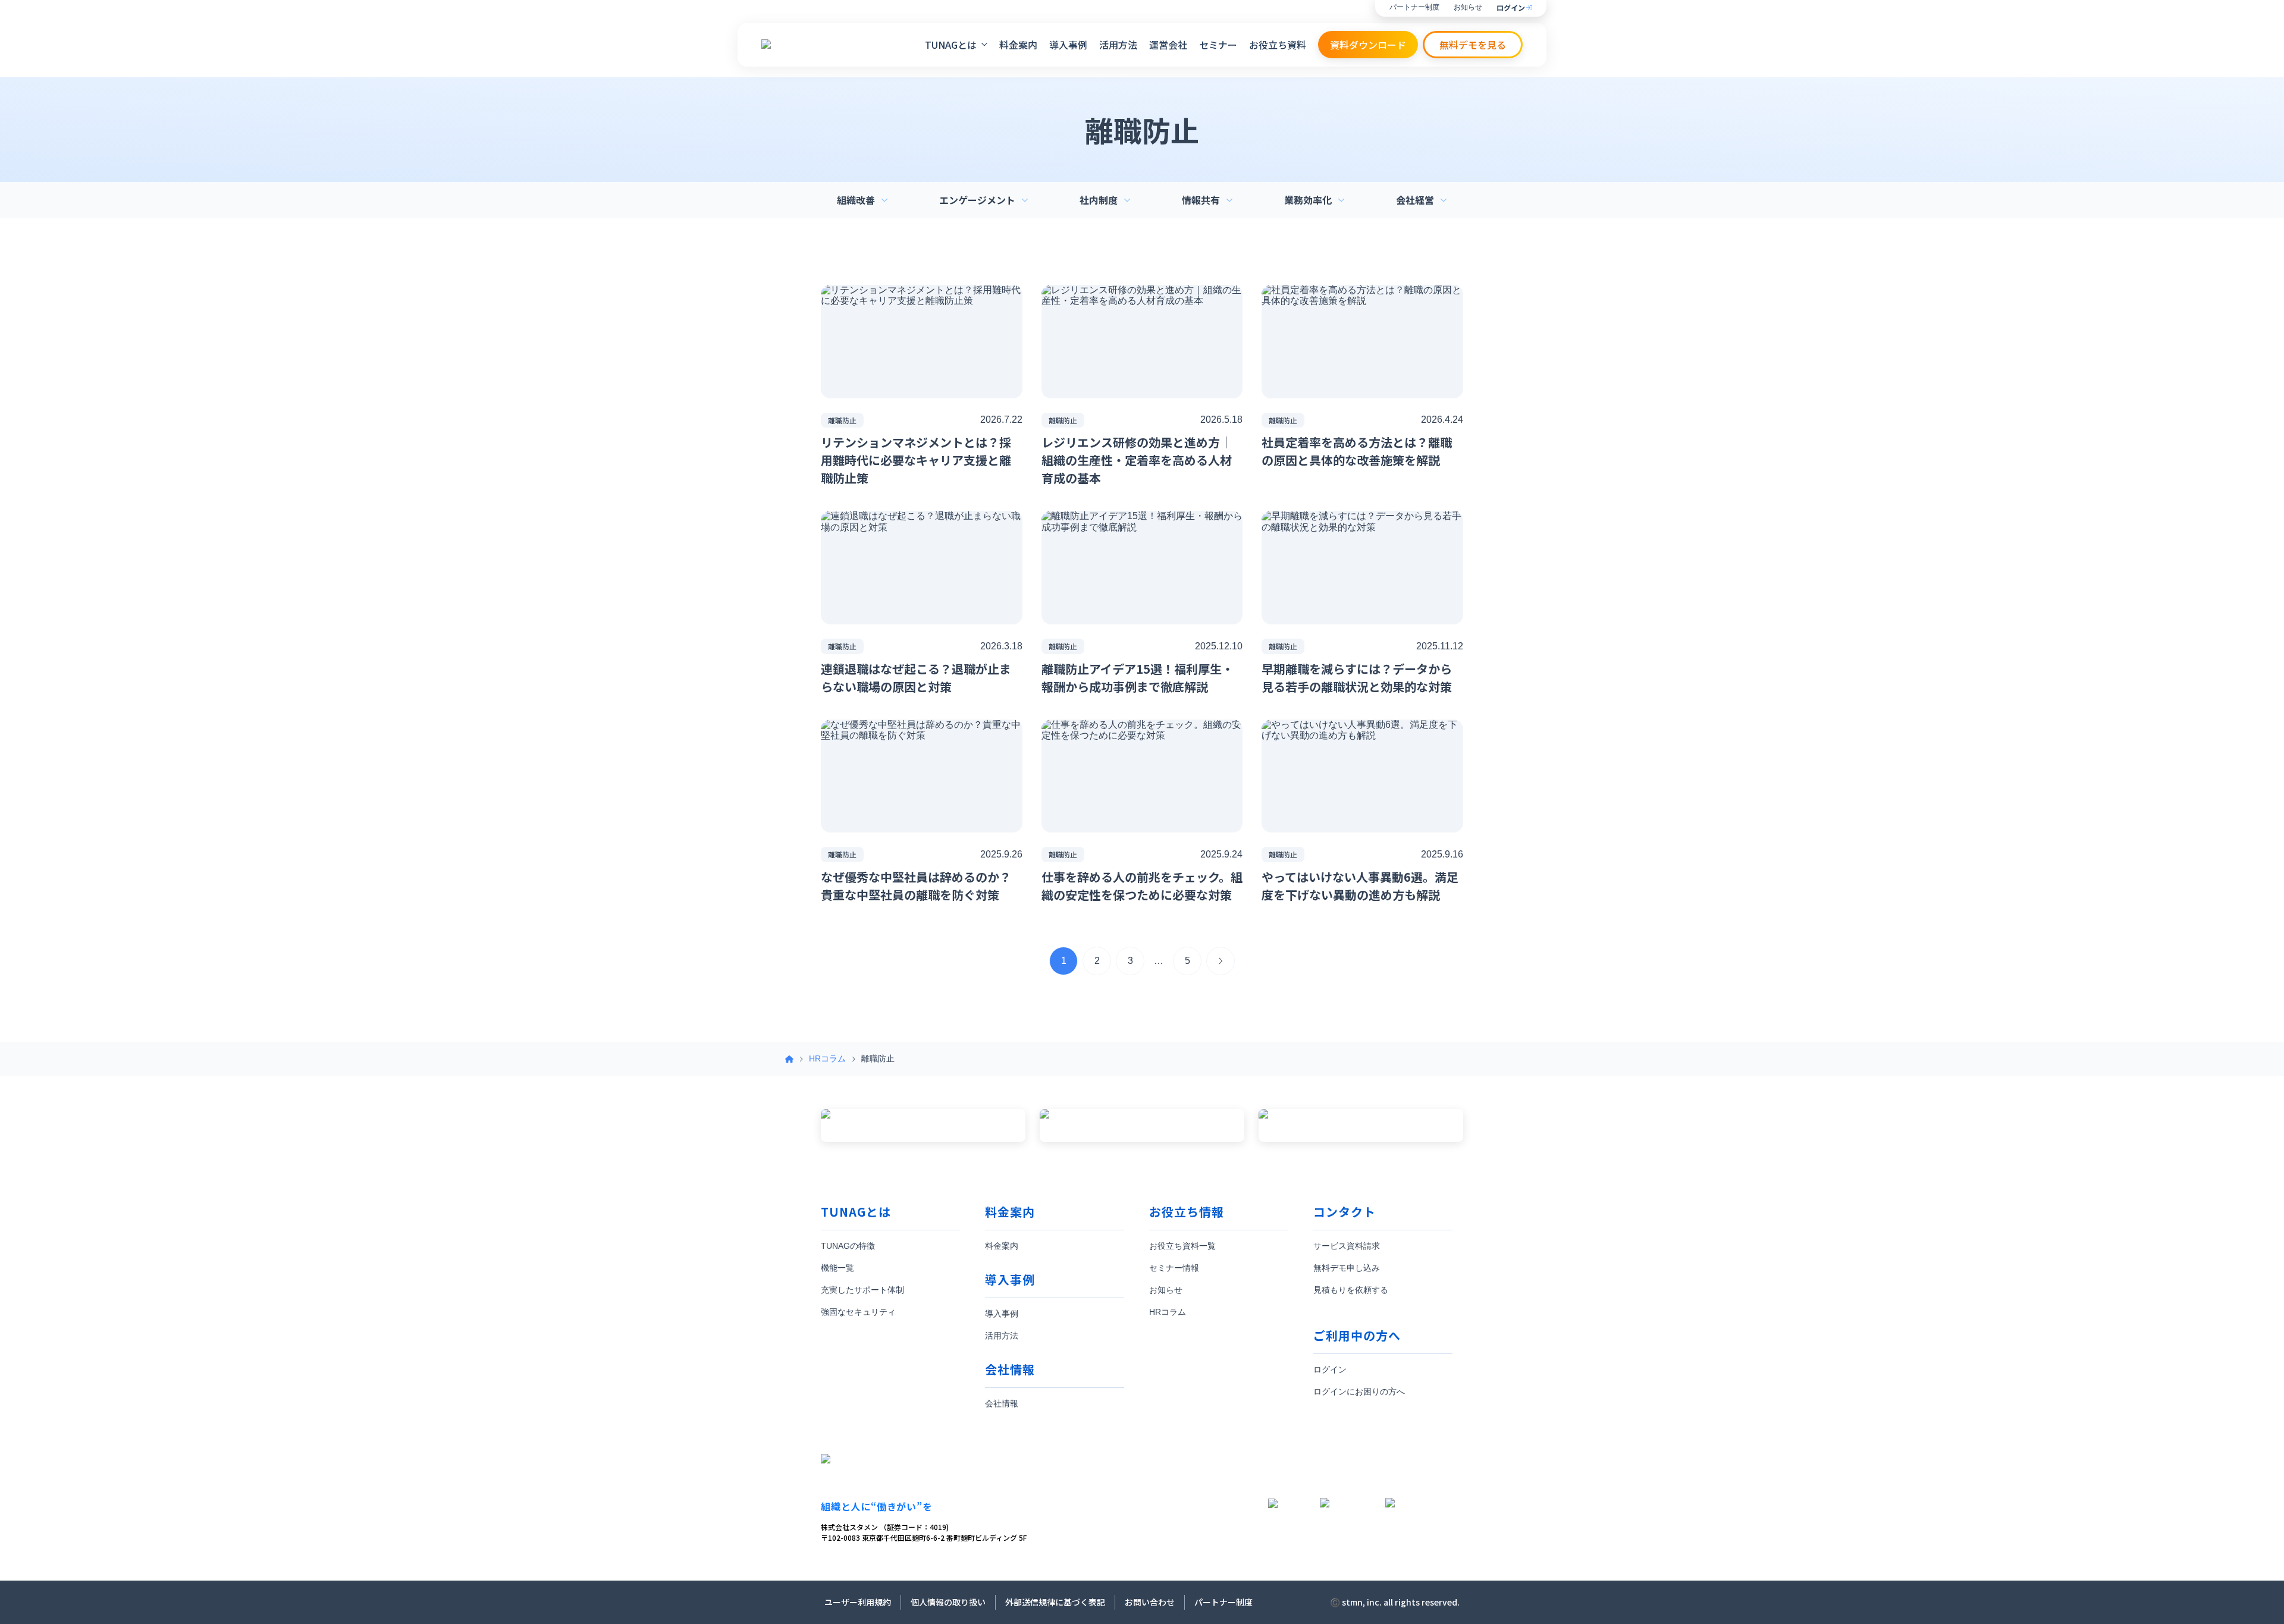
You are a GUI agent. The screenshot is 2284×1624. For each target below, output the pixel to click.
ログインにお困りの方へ (1359, 1391)
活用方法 (1118, 45)
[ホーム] (789, 1059)
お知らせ (1468, 7)
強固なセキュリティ (858, 1312)
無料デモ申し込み (1347, 1268)
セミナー (1218, 45)
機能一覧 (837, 1268)
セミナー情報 (1174, 1268)
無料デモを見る (1473, 45)
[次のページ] (1221, 961)
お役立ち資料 (1278, 45)
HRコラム (827, 1058)
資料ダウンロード (1368, 45)
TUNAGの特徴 (848, 1246)
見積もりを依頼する (1351, 1290)
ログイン (1511, 8)
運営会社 (1168, 45)
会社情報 (1002, 1403)
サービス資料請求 (1347, 1246)
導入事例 (1068, 45)
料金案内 (1018, 45)
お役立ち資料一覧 (1182, 1246)
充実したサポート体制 (862, 1290)
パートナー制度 (1414, 7)
